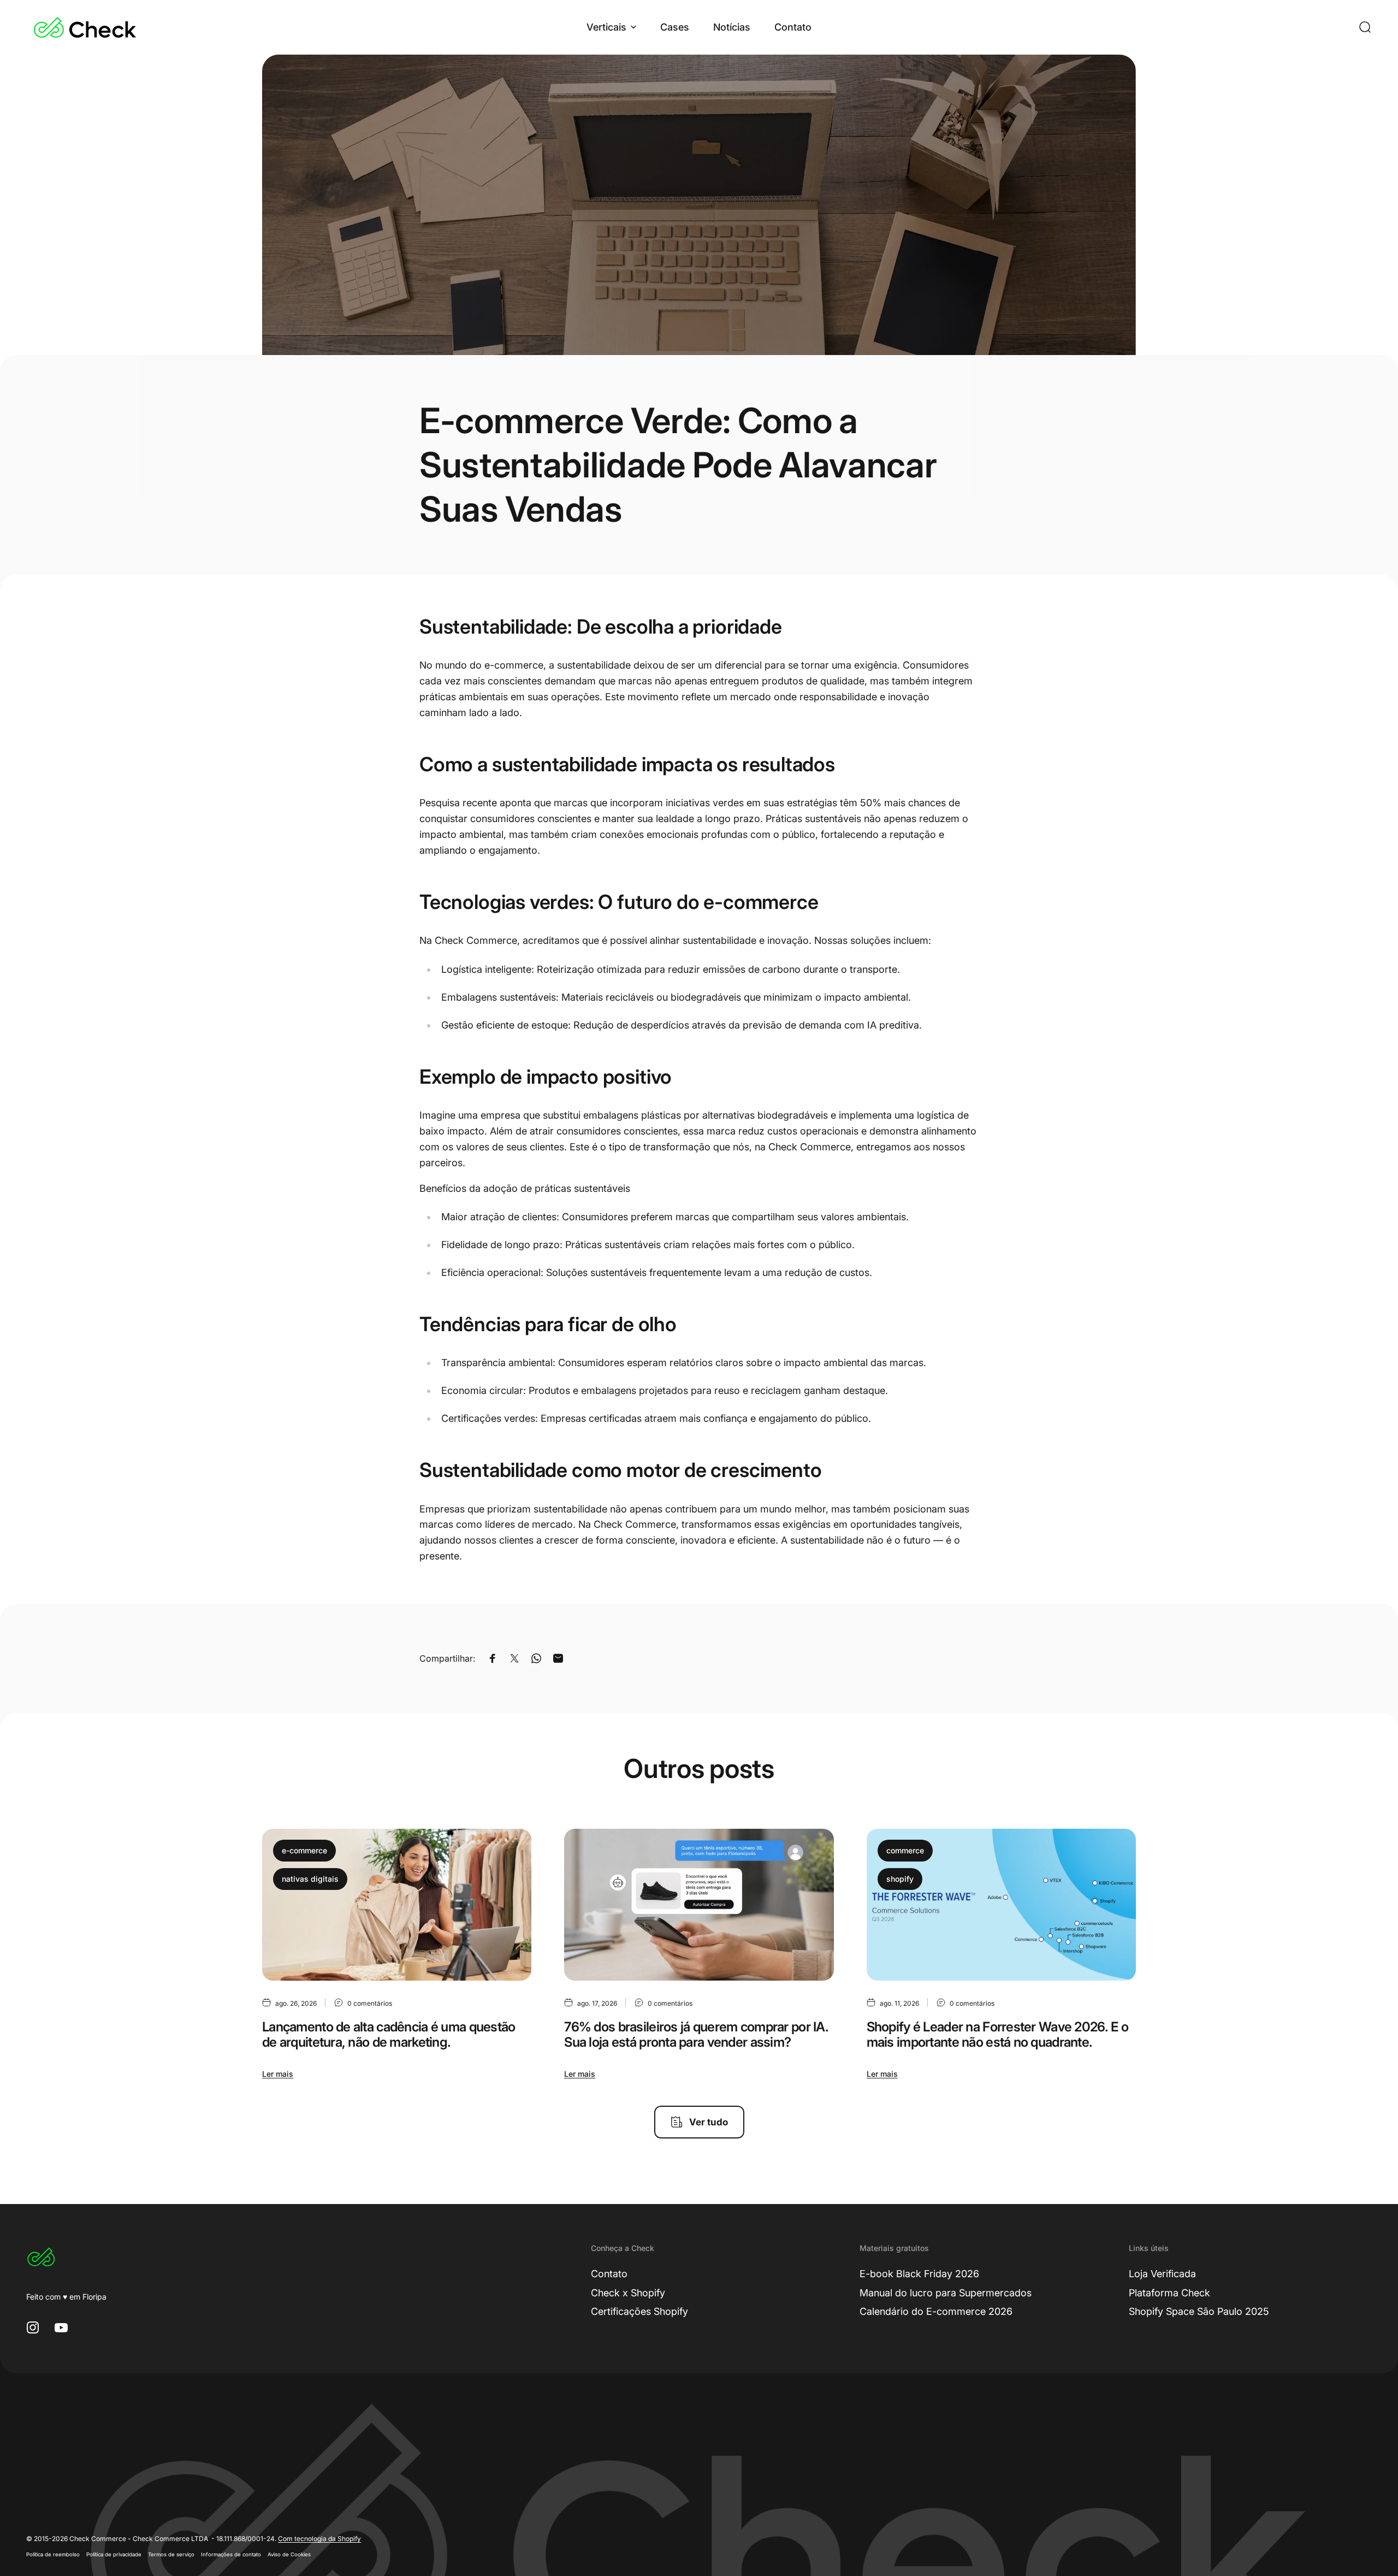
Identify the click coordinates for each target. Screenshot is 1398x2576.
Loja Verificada (1162, 2274)
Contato (609, 2274)
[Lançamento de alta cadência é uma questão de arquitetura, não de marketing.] (397, 1904)
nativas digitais (310, 1879)
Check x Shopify (628, 2293)
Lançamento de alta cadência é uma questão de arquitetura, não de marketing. (389, 2035)
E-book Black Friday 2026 (919, 2274)
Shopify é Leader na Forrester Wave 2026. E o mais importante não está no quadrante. (997, 2035)
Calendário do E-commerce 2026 (936, 2311)
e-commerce (304, 1850)
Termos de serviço (171, 2554)
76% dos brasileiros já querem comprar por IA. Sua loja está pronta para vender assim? (696, 2035)
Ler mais (278, 2074)
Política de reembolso (53, 2554)
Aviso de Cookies (289, 2554)
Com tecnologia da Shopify (319, 2539)
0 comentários (370, 2003)
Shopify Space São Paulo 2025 (1199, 2311)
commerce (905, 1850)
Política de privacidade (114, 2554)
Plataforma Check (1169, 2293)
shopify (900, 1879)
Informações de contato (231, 2554)
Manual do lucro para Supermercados (946, 2293)
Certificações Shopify (639, 2311)
